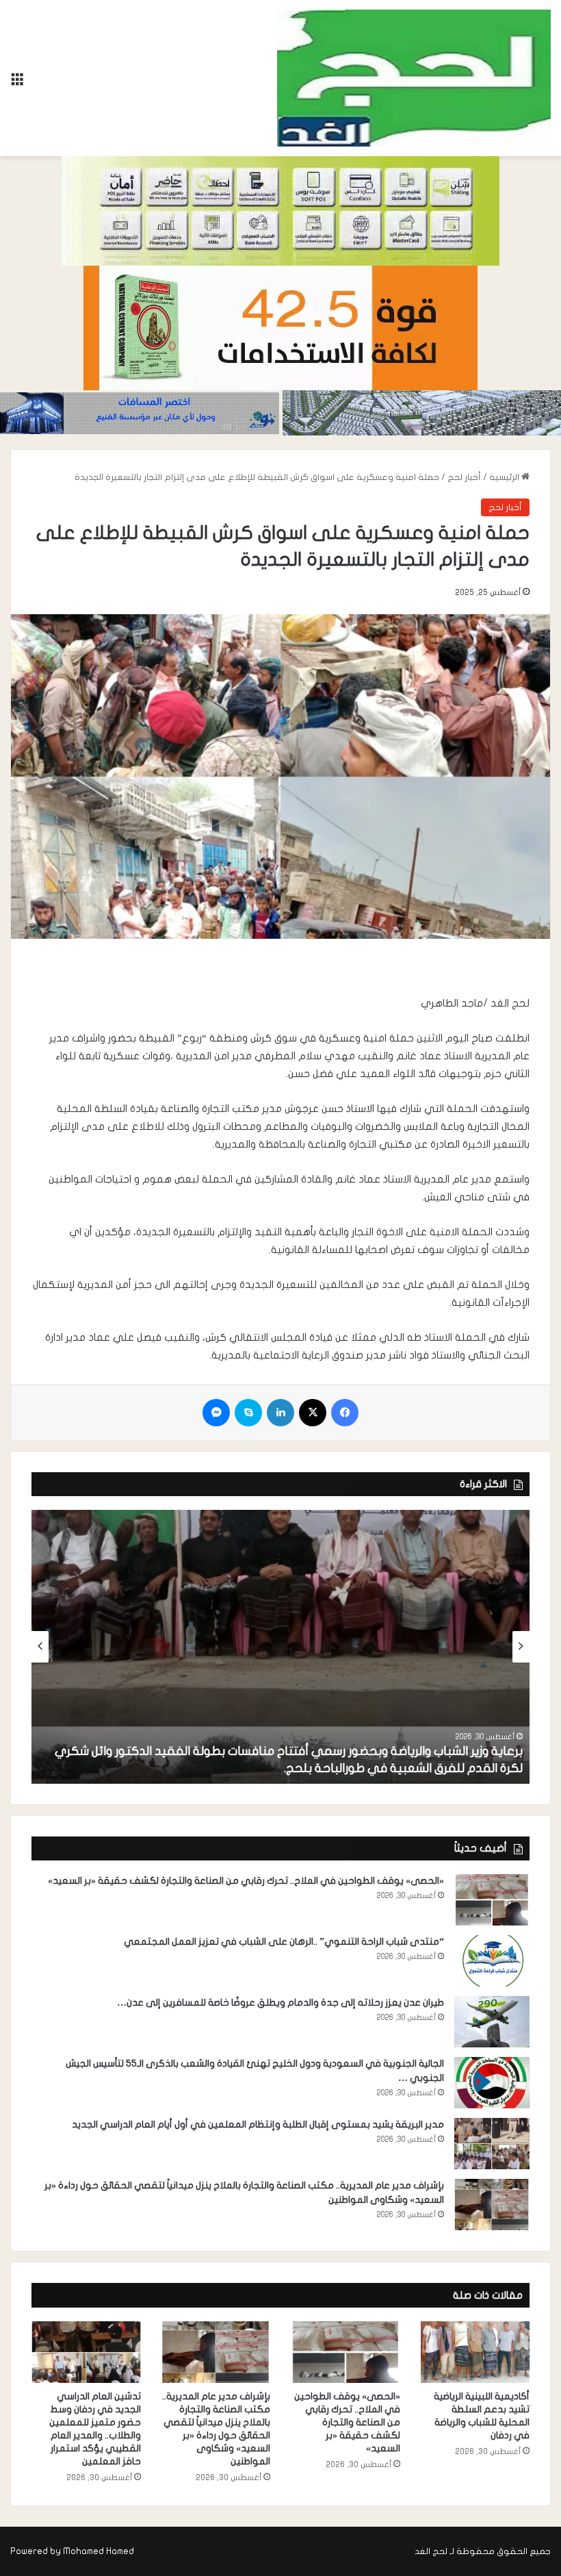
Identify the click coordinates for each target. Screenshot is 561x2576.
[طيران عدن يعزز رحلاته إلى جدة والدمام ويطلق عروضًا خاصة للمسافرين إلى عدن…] (492, 2022)
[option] (280, 1647)
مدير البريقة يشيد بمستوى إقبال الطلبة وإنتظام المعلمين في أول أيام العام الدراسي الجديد (258, 2124)
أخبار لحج (464, 477)
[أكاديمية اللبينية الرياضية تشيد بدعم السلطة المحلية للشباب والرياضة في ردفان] (475, 2352)
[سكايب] (248, 1413)
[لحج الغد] (414, 78)
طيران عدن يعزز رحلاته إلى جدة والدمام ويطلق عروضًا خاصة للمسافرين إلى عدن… (280, 2003)
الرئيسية (505, 477)
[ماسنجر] (216, 1413)
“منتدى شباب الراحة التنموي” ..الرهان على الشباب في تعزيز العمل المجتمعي (284, 1942)
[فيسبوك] (345, 1413)
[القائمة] (17, 83)
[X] (313, 1413)
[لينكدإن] (280, 1413)
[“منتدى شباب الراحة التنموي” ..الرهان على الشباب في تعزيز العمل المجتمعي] (492, 1961)
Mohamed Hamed (99, 2551)
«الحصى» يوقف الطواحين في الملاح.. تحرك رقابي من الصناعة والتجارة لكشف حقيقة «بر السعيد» (246, 1881)
